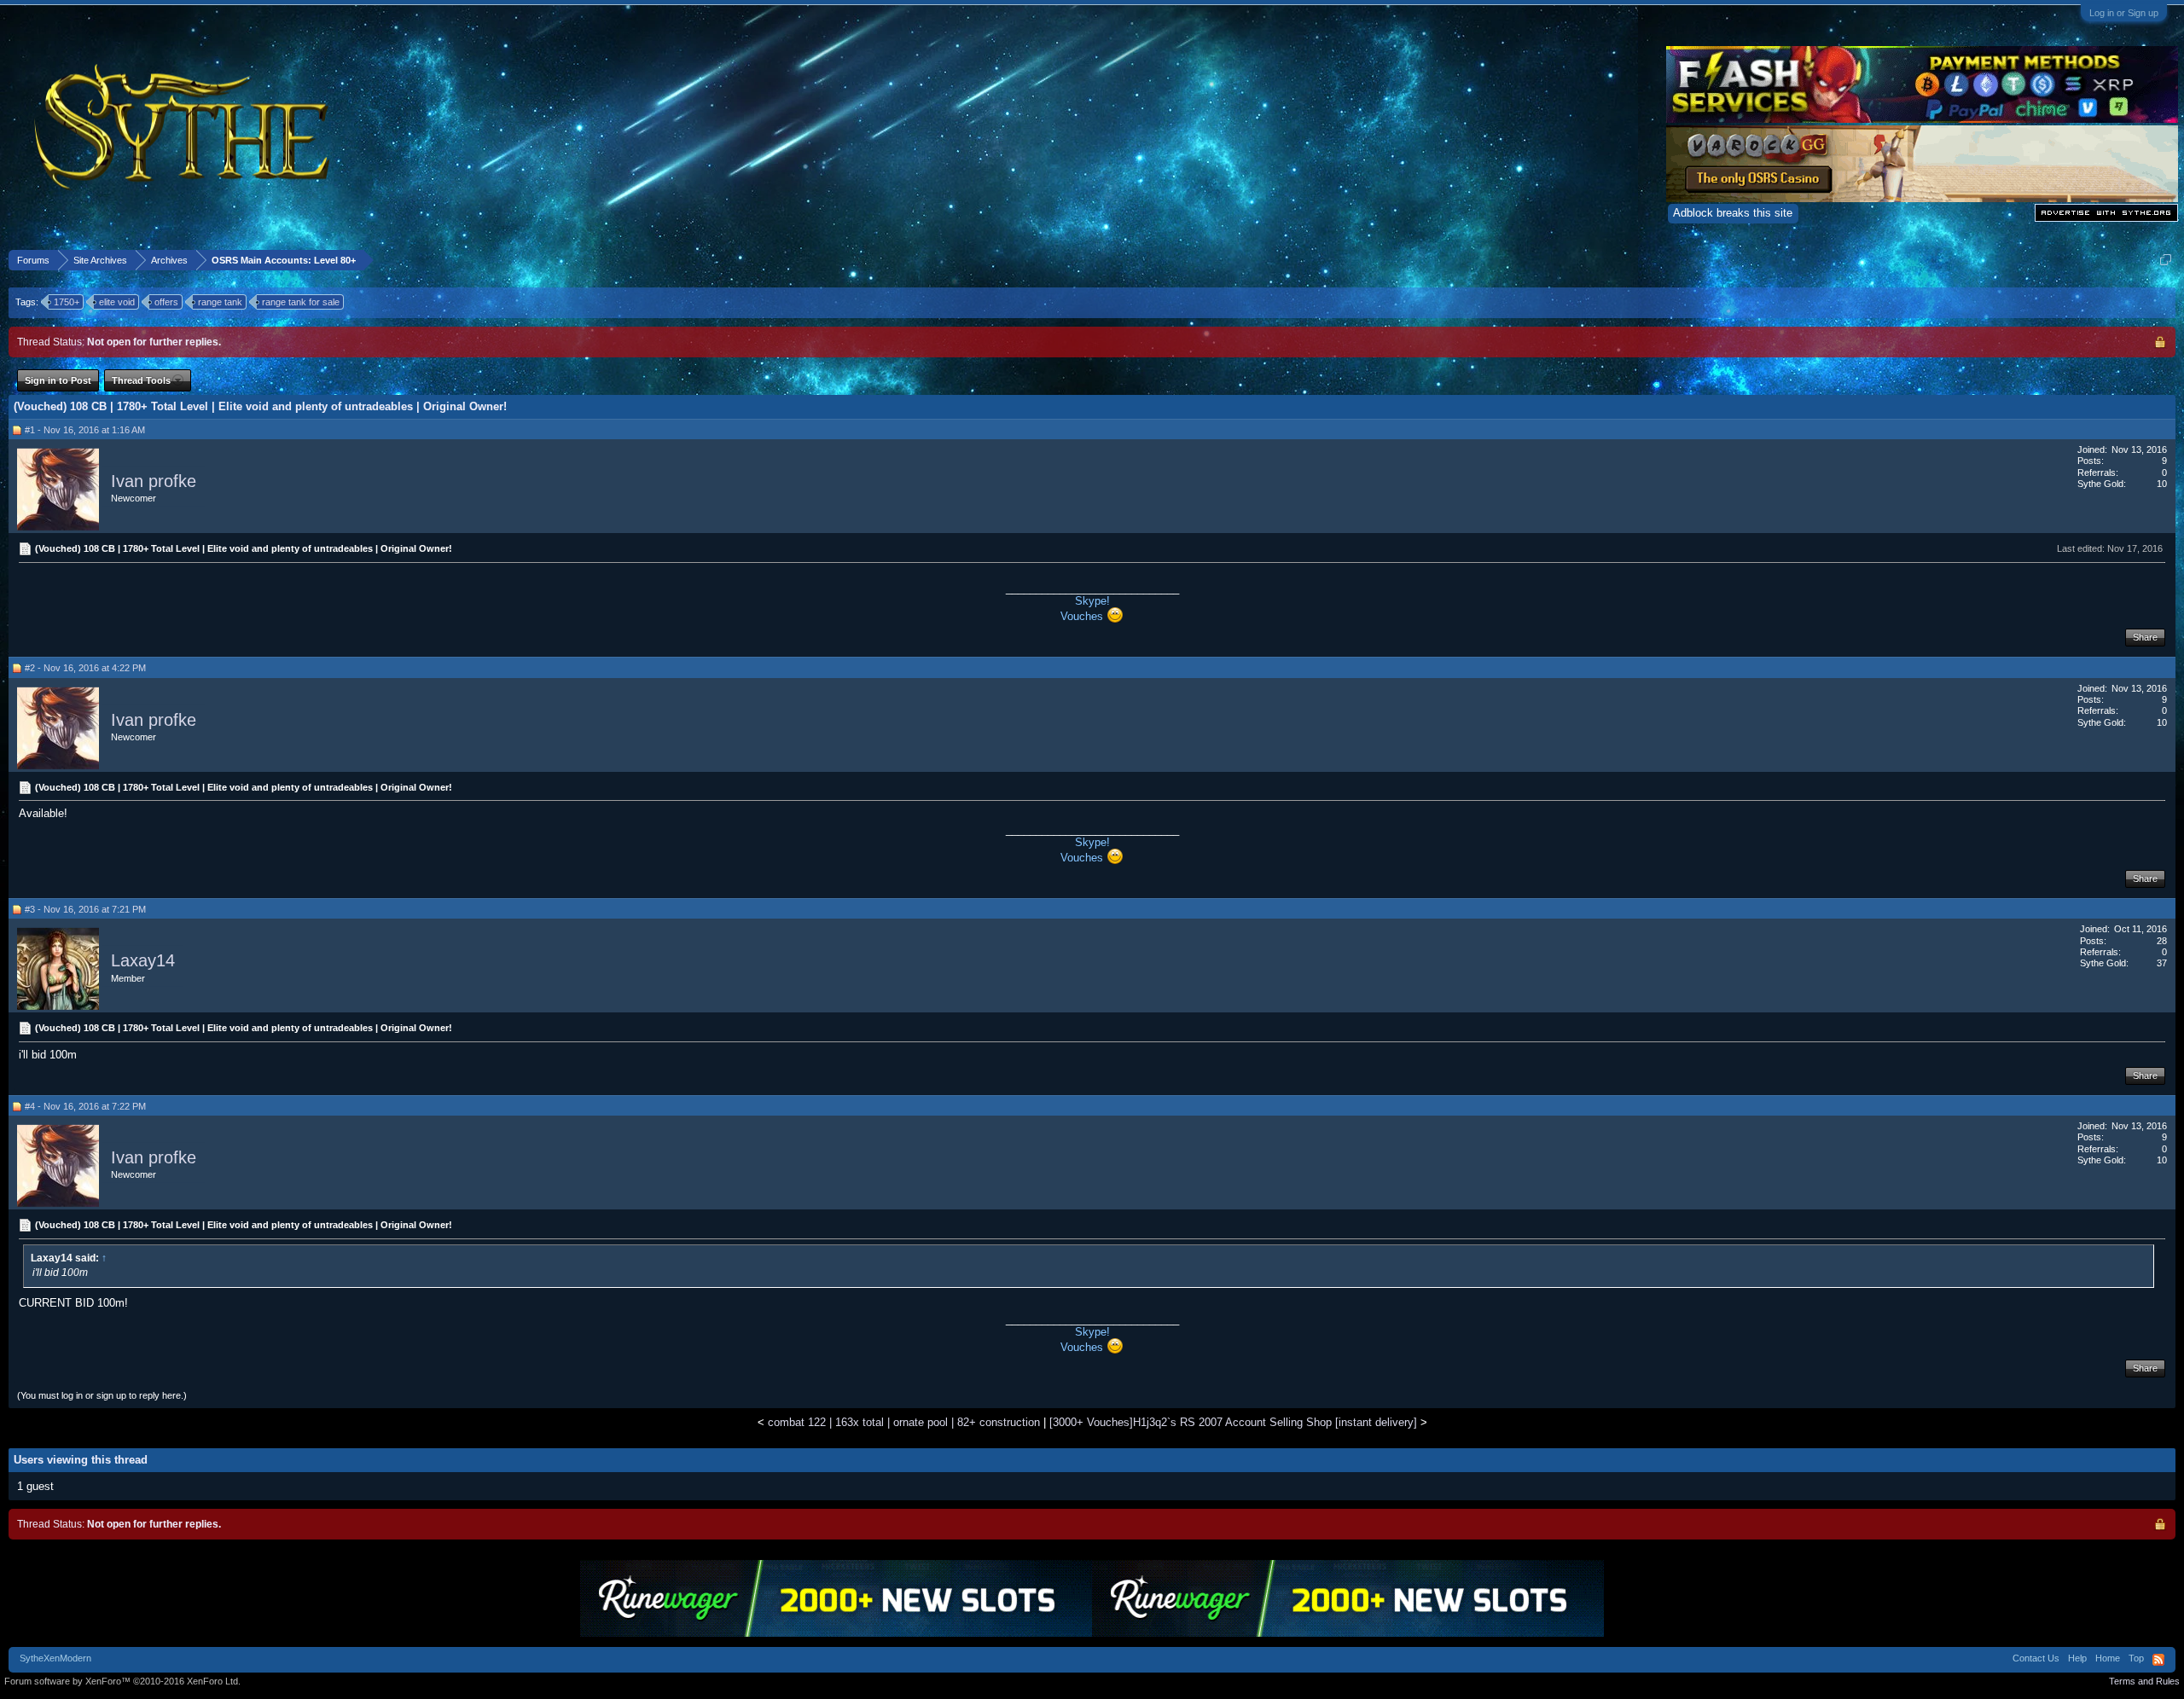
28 (2162, 941)
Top (2136, 1658)
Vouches (1083, 616)
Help (2077, 1658)
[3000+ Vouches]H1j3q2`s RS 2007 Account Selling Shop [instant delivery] (1233, 1422)
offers (166, 302)
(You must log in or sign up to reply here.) (102, 1395)
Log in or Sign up (2124, 13)
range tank (220, 302)
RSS (2158, 1660)
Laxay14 (143, 961)
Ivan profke (154, 481)
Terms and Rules (2144, 1681)
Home (2108, 1658)
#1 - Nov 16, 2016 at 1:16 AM (85, 430)
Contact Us (2036, 1658)
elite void (117, 302)
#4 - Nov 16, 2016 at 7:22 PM (85, 1106)
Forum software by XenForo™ (122, 1681)
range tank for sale (301, 302)
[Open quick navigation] (2166, 260)
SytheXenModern (55, 1658)
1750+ (67, 302)
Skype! (1092, 601)
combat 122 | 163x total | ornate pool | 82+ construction (904, 1422)
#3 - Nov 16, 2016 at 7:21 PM (85, 909)
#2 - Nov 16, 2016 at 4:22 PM (85, 668)
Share (2145, 637)
